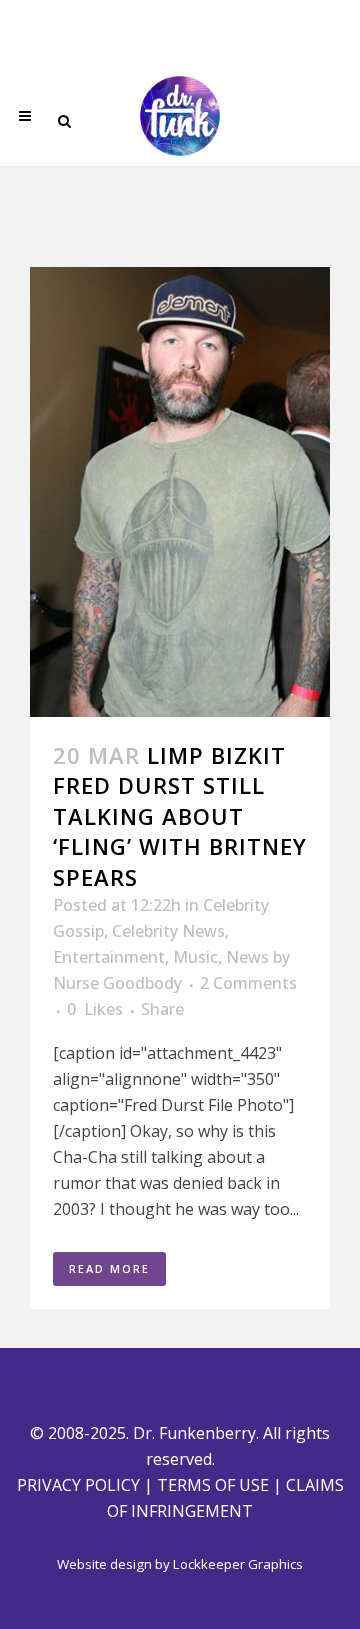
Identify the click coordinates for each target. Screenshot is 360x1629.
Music (195, 957)
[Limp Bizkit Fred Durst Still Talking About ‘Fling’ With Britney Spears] (180, 492)
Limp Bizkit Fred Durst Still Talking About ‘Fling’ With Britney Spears (180, 816)
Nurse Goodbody (117, 983)
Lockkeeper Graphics (238, 1564)
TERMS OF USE (213, 1485)
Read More (109, 1268)
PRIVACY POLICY (78, 1485)
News (247, 957)
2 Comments (248, 983)
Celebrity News (168, 931)
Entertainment (109, 957)
